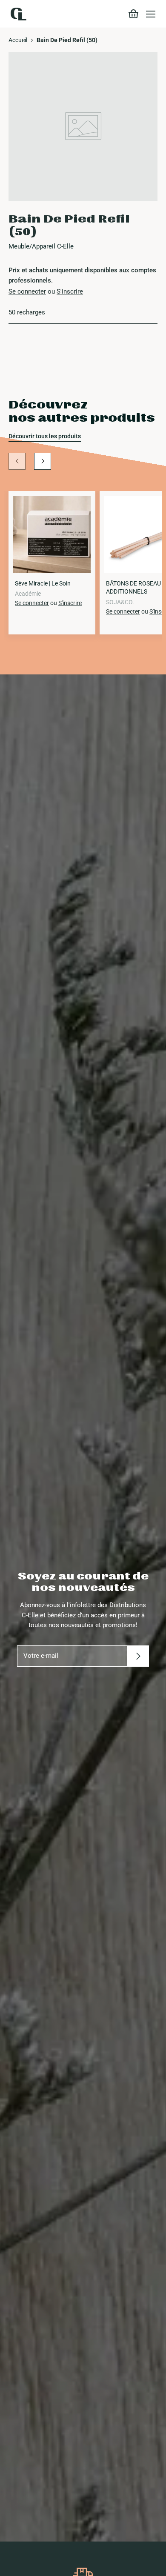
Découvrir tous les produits (45, 436)
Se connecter (27, 291)
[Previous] (17, 461)
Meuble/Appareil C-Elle (41, 246)
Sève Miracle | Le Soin (43, 583)
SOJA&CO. (120, 602)
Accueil (18, 40)
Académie (28, 594)
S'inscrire (70, 291)
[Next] (43, 461)
